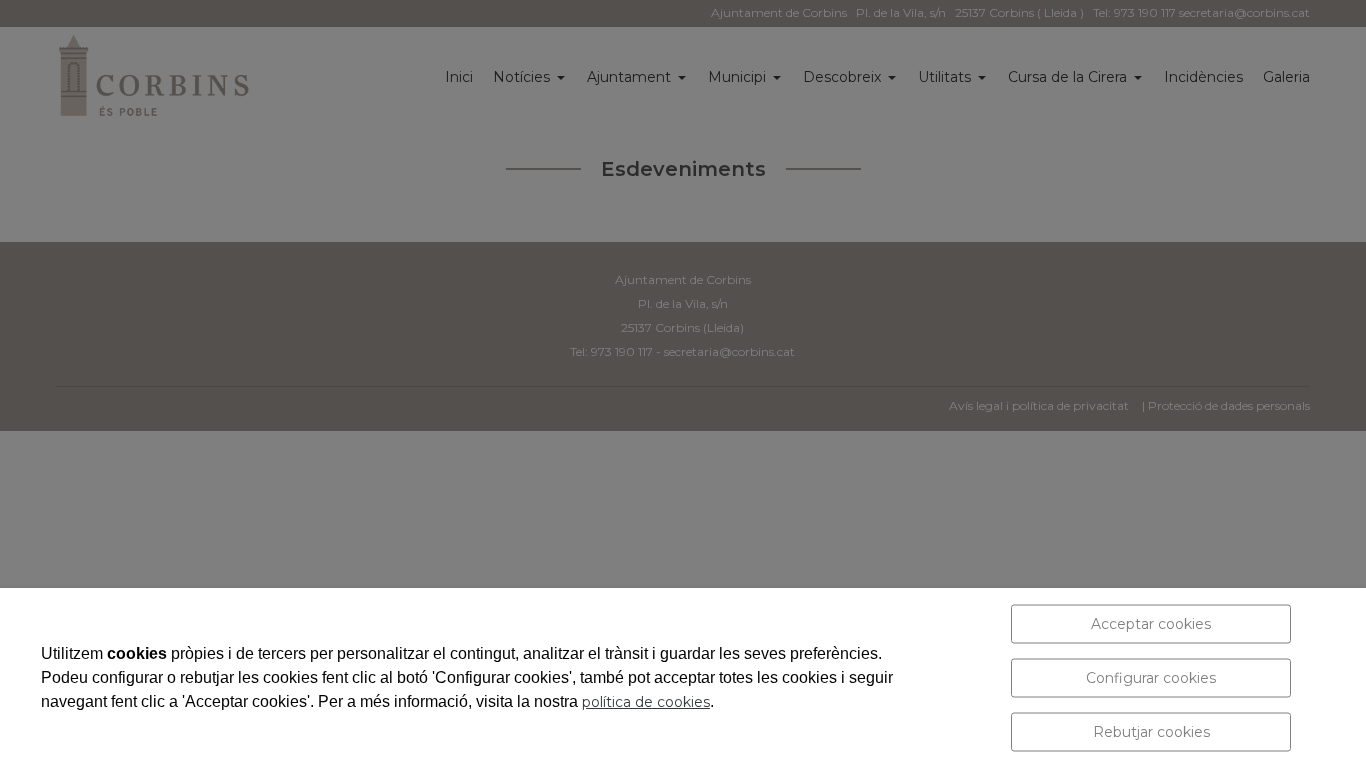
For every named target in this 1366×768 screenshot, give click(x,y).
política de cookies (646, 702)
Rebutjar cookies (1151, 732)
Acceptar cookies (1151, 624)
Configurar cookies (1151, 678)
